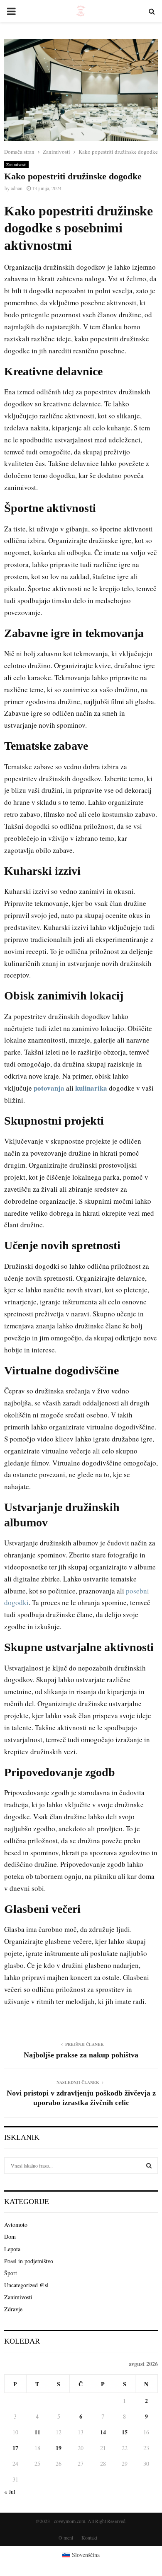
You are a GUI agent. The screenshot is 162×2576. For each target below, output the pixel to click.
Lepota (12, 2249)
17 (15, 2448)
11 (37, 2432)
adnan (17, 188)
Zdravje (13, 2309)
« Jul (10, 2492)
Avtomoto (16, 2225)
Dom (10, 2237)
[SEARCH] (149, 2166)
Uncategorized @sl (26, 2285)
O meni (66, 2537)
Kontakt (89, 2537)
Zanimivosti (16, 164)
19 (59, 2448)
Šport (11, 2273)
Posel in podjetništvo (29, 2261)
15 (125, 2432)
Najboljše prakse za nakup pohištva (81, 2055)
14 (103, 2432)
